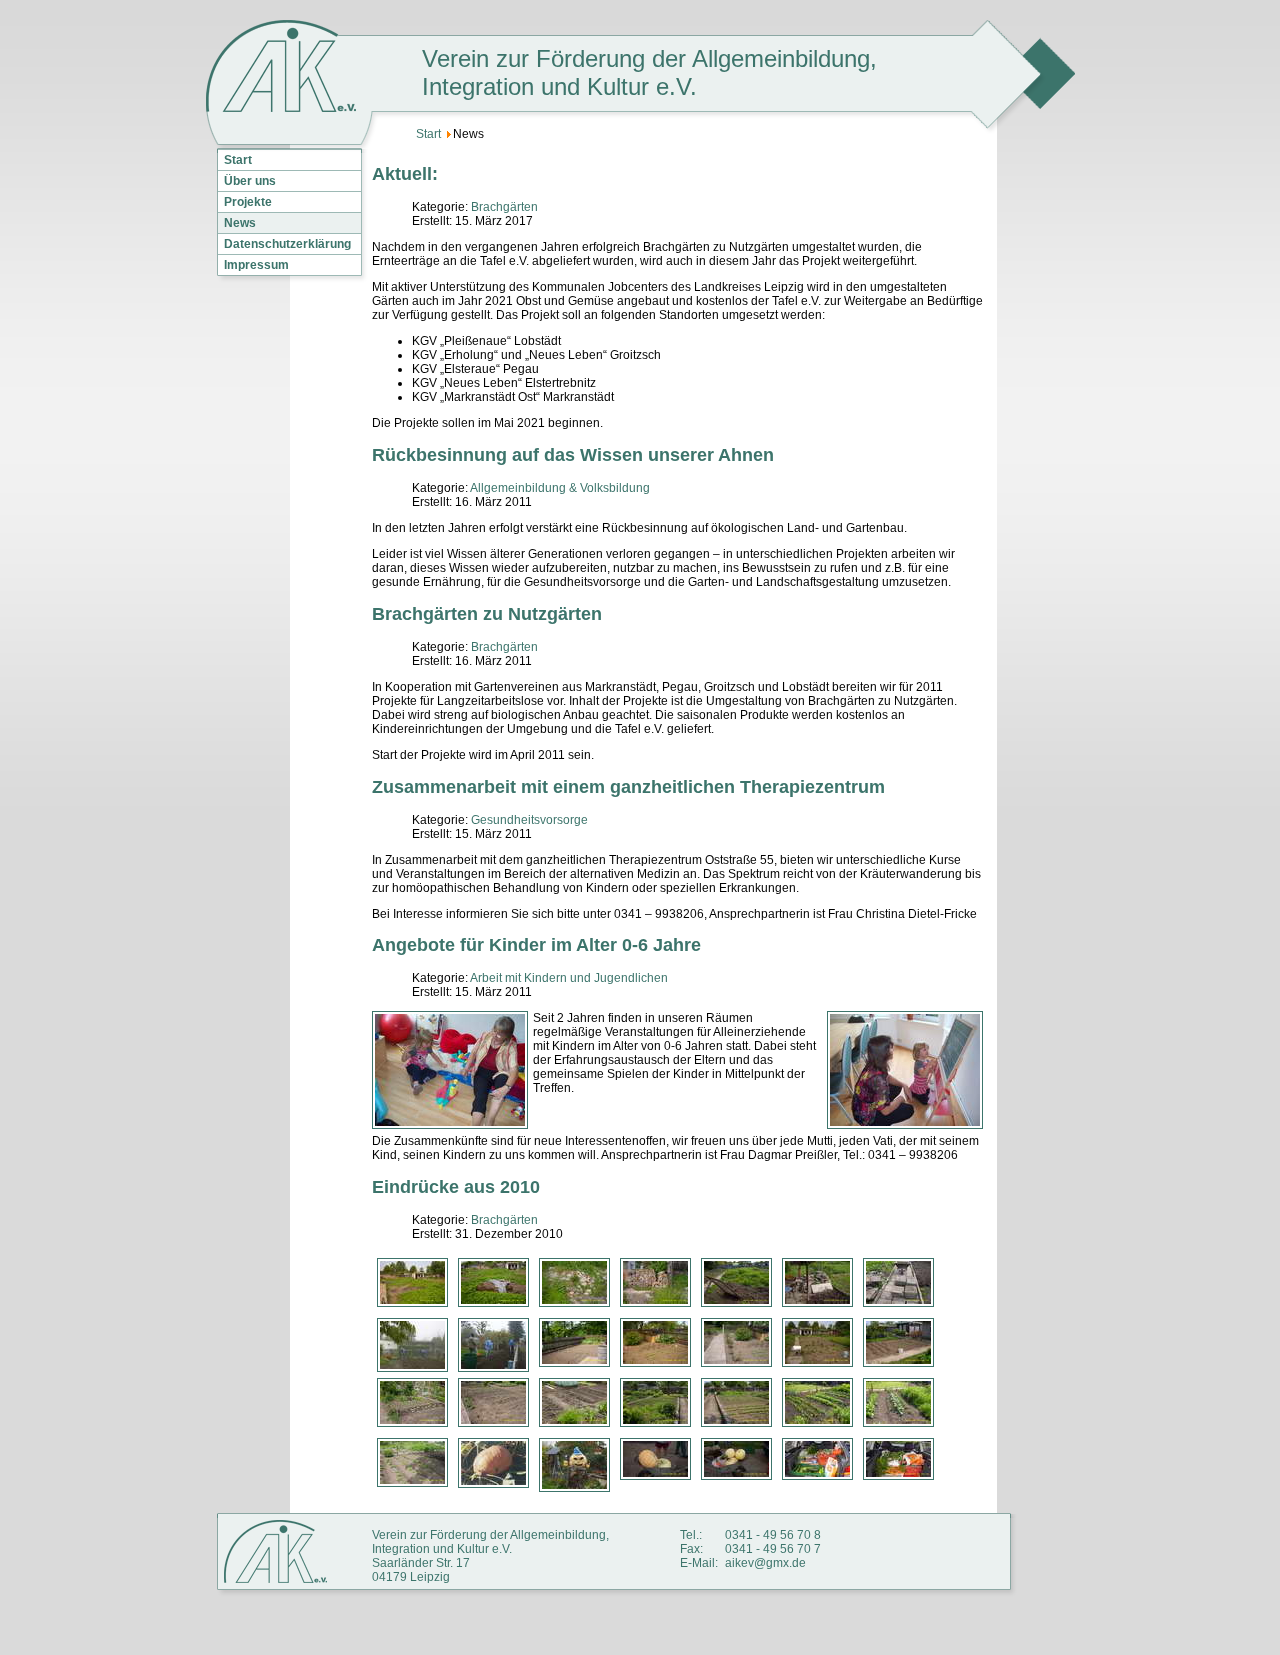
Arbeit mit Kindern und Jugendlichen (569, 978)
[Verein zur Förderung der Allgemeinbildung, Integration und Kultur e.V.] (281, 67)
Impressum (256, 265)
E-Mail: (699, 1563)
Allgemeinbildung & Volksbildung (560, 488)
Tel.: (691, 1535)
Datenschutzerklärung (287, 244)
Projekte (248, 202)
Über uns (250, 181)
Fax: (691, 1549)
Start (238, 160)
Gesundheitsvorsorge (529, 820)
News (240, 223)
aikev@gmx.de (765, 1563)
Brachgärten (504, 207)
